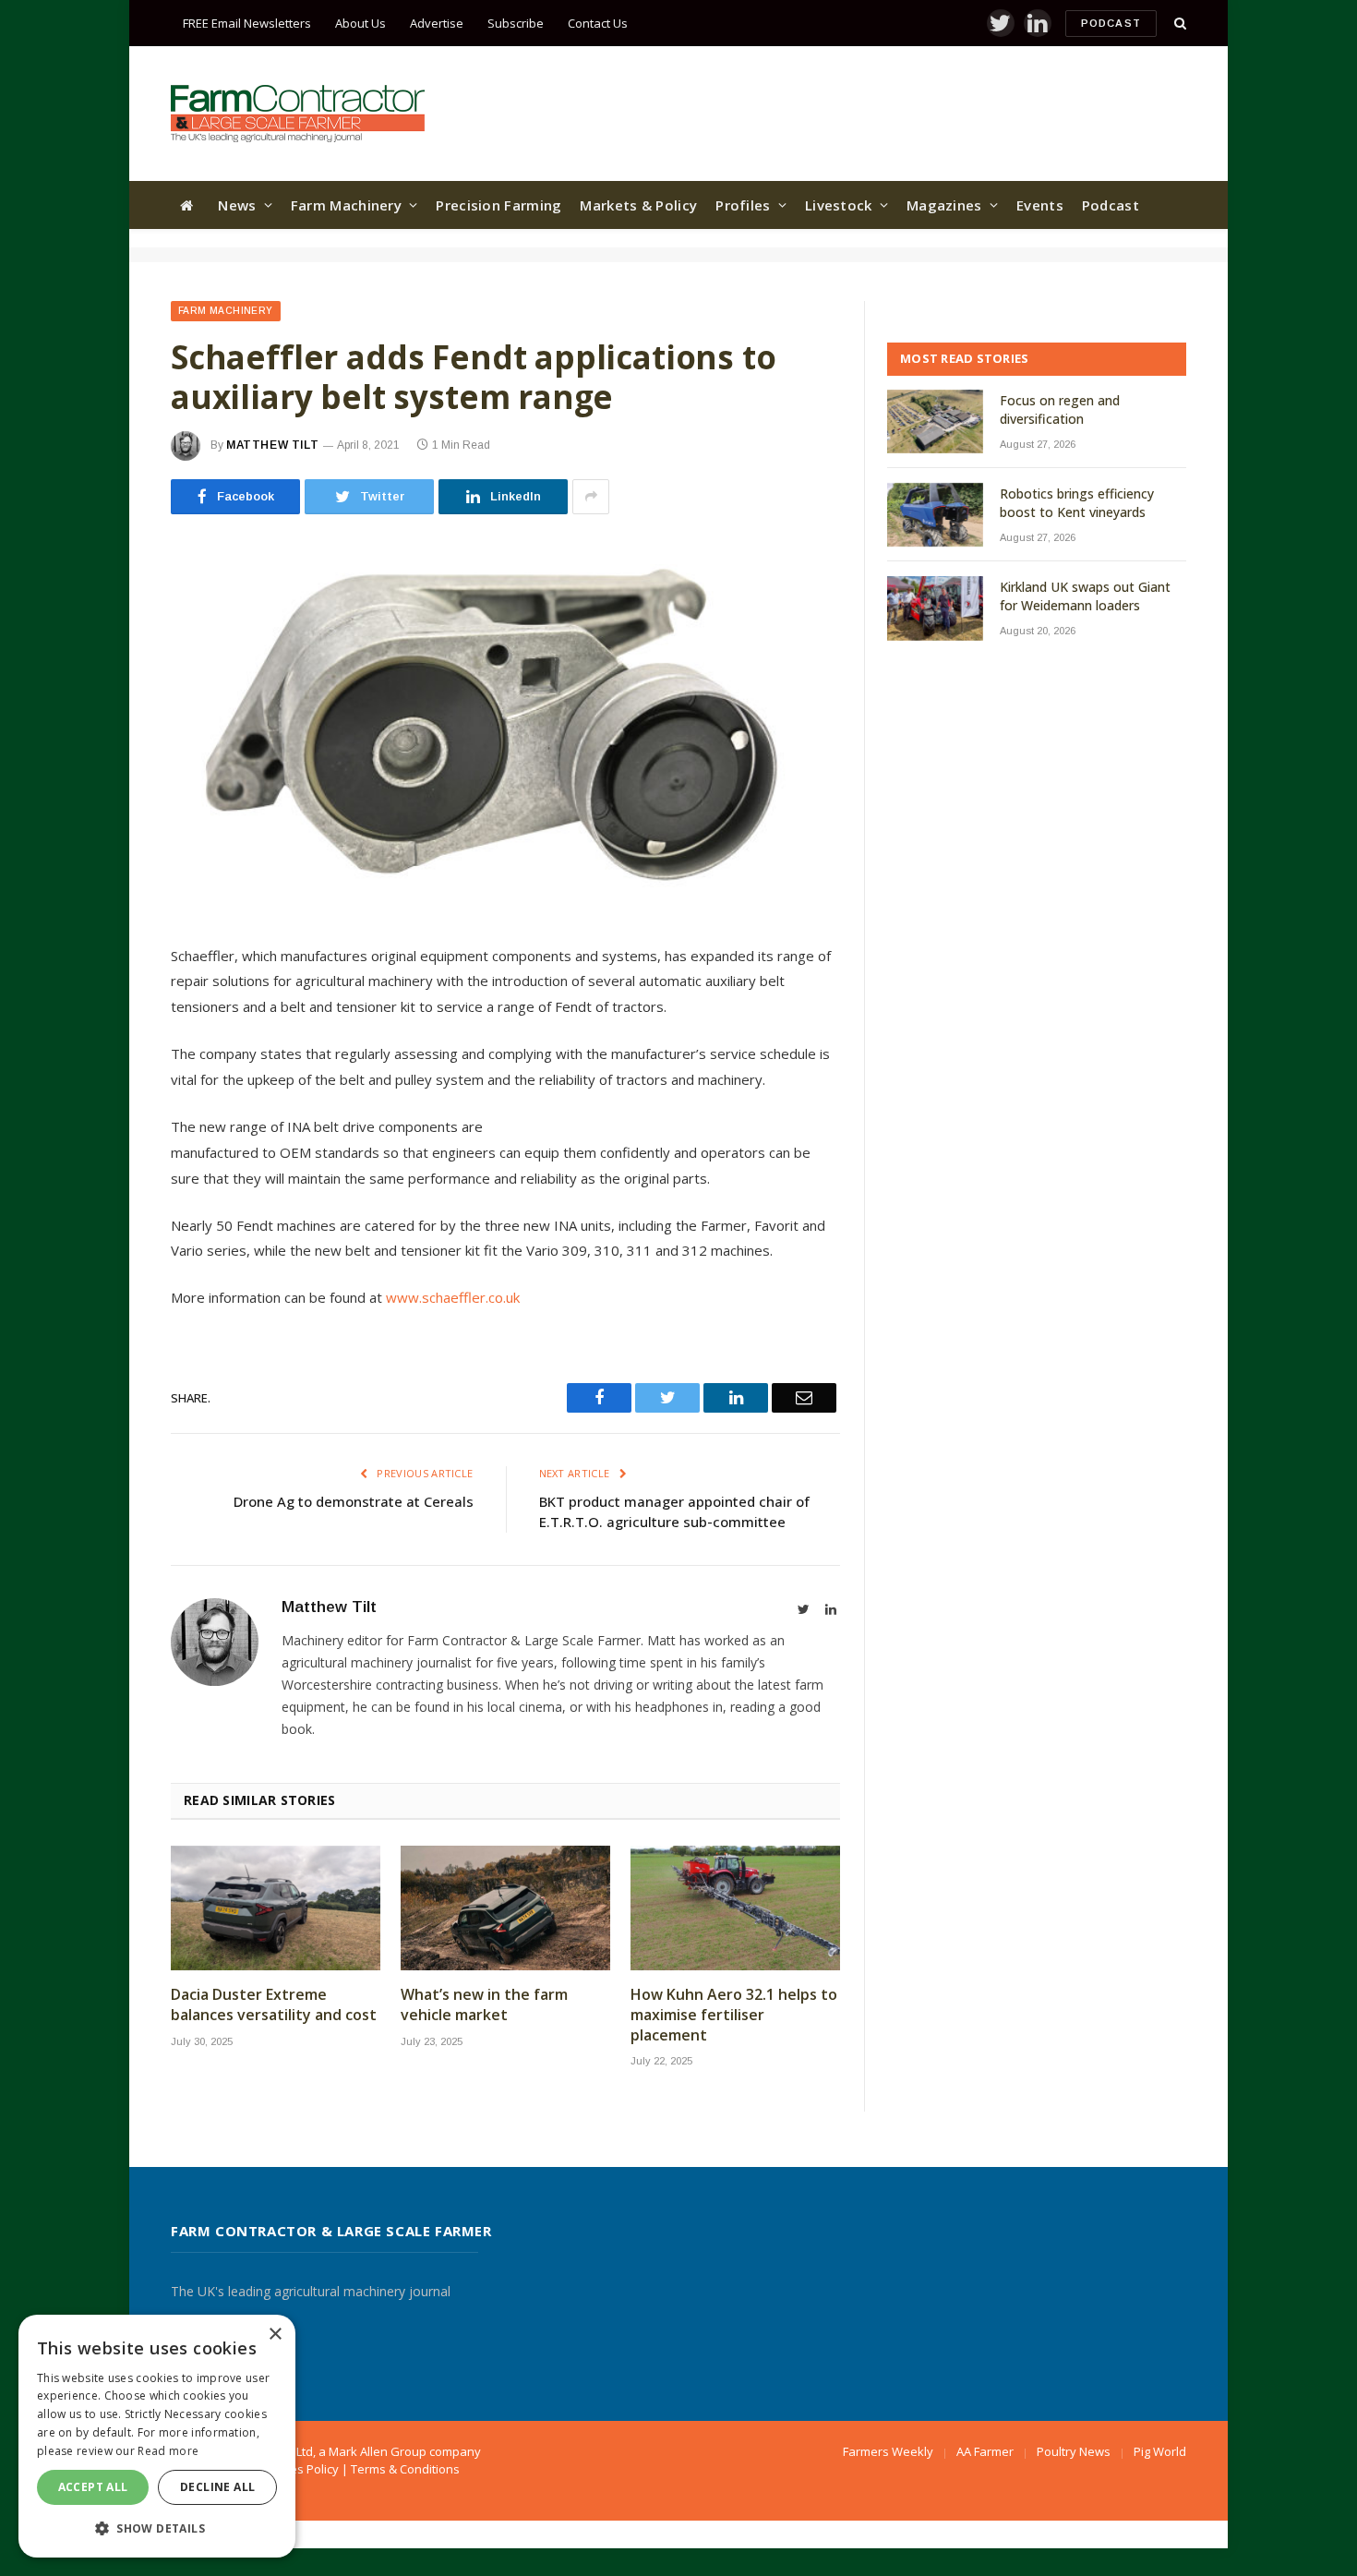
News (237, 205)
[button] (157, 2528)
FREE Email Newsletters (247, 23)
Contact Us (598, 23)
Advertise (437, 23)
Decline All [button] (217, 2487)
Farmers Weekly (888, 2451)
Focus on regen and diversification (1060, 409)
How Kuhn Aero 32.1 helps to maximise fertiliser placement (734, 2015)
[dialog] (157, 2436)
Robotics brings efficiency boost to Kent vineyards (1077, 503)
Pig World (1160, 2451)
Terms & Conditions (405, 2469)
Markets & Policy (638, 205)
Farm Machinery (346, 205)
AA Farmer (985, 2451)
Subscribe (516, 23)
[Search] (1178, 24)
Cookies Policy (299, 2469)
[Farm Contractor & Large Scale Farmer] (298, 114)
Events (1040, 205)
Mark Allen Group (378, 2451)
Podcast (1111, 23)
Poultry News (1074, 2451)
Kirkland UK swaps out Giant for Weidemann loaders (1085, 596)
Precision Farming (498, 205)
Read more (168, 2451)
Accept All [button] (93, 2487)
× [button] (275, 2335)
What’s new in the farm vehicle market (484, 2005)
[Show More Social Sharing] (591, 497)
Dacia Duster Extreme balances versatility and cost (274, 2005)
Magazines (944, 205)
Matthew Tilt (272, 445)
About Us (360, 23)
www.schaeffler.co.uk (455, 1297)
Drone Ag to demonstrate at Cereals (354, 1501)
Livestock (839, 205)
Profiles (743, 205)
